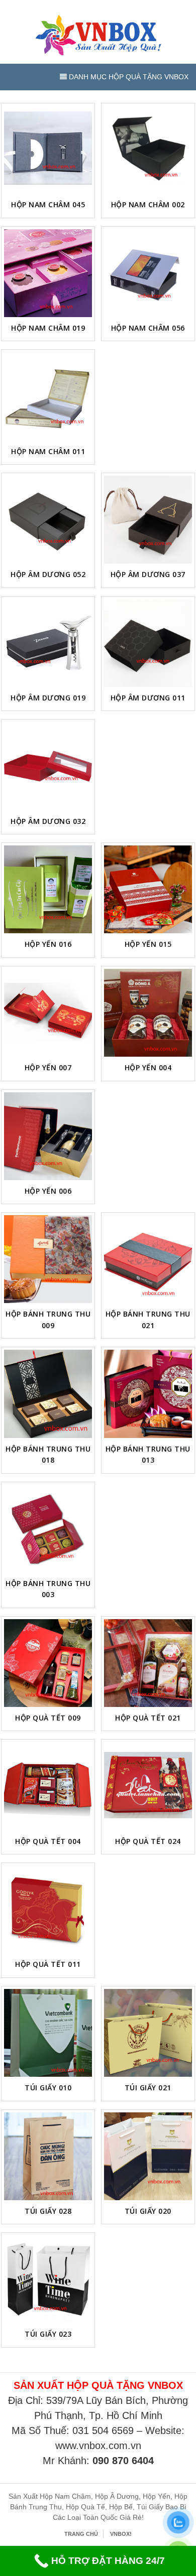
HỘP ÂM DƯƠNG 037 (148, 574)
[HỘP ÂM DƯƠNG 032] (48, 766)
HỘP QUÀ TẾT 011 (48, 1964)
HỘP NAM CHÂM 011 (48, 451)
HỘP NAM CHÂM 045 (48, 204)
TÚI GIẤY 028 (48, 2211)
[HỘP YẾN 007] (48, 1013)
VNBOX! (121, 2534)
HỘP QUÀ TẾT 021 (148, 1718)
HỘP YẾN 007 (48, 1067)
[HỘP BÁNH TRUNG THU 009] (48, 1259)
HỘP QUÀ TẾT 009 (48, 1718)
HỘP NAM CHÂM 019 (48, 328)
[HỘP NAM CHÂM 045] (48, 150)
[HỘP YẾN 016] (48, 889)
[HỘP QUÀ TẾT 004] (48, 1786)
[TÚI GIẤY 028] (48, 2156)
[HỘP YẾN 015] (148, 889)
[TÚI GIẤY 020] (148, 2156)
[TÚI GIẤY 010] (48, 2033)
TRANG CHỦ (81, 2534)
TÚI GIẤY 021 (148, 2088)
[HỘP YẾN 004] (148, 1013)
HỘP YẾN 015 (148, 944)
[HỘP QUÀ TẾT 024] (148, 1786)
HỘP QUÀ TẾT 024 (148, 1841)
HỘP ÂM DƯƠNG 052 (48, 574)
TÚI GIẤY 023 (48, 2334)
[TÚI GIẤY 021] (148, 2033)
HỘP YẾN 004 (148, 1067)
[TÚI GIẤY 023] (48, 2279)
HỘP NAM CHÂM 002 (148, 204)
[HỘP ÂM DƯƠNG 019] (48, 643)
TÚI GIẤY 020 (148, 2211)
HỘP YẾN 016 (48, 944)
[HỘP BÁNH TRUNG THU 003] (48, 1529)
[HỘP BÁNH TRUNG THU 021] (148, 1259)
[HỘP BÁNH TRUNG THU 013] (148, 1394)
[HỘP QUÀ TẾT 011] (48, 1909)
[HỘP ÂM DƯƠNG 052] (48, 520)
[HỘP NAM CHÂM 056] (148, 273)
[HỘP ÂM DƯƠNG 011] (148, 643)
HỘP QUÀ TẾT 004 (48, 1841)
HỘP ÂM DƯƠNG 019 (48, 698)
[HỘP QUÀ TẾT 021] (148, 1663)
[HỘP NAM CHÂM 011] (48, 396)
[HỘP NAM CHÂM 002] (148, 150)
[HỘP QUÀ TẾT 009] (48, 1663)
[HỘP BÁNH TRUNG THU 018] (48, 1394)
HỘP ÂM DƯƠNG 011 (148, 698)
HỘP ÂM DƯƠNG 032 (48, 821)
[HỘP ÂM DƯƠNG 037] (148, 520)
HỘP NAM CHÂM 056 (148, 328)
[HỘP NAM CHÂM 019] (48, 273)
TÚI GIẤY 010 (48, 2088)
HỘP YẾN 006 (48, 1191)
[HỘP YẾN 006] (48, 1136)
